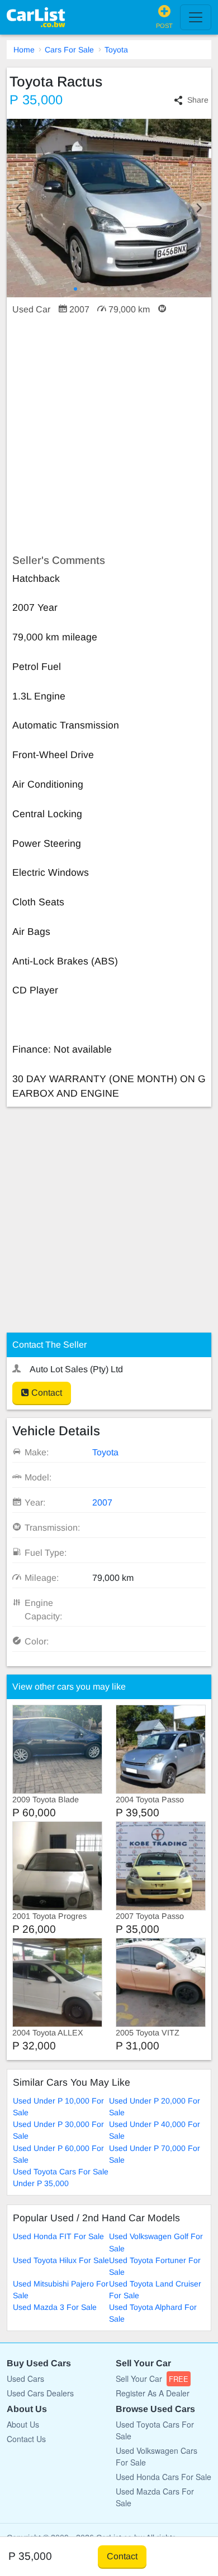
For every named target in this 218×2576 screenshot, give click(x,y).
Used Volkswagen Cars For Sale (157, 2456)
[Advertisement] (109, 435)
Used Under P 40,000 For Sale (155, 2130)
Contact (46, 1393)
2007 (102, 1502)
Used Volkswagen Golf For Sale (156, 2242)
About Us (23, 2424)
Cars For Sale (69, 50)
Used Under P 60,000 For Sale (58, 2154)
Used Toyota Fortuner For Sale (155, 2266)
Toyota (116, 50)
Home (24, 50)
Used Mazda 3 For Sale (55, 2307)
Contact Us (26, 2439)
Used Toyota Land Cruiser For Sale (155, 2290)
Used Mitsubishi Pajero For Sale (61, 2290)
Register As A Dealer (153, 2393)
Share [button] (198, 100)
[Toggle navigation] (196, 17)
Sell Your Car (152, 2379)
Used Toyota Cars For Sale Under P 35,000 (61, 2177)
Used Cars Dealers (40, 2393)
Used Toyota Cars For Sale (155, 2430)
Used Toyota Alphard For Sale (153, 2313)
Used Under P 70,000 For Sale (155, 2154)
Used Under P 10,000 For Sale (58, 2107)
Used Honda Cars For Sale (163, 2477)
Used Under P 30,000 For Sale (58, 2130)
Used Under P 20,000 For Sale (155, 2107)
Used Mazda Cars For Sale (155, 2497)
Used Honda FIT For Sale (58, 2236)
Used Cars (25, 2379)
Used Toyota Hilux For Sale (61, 2260)
